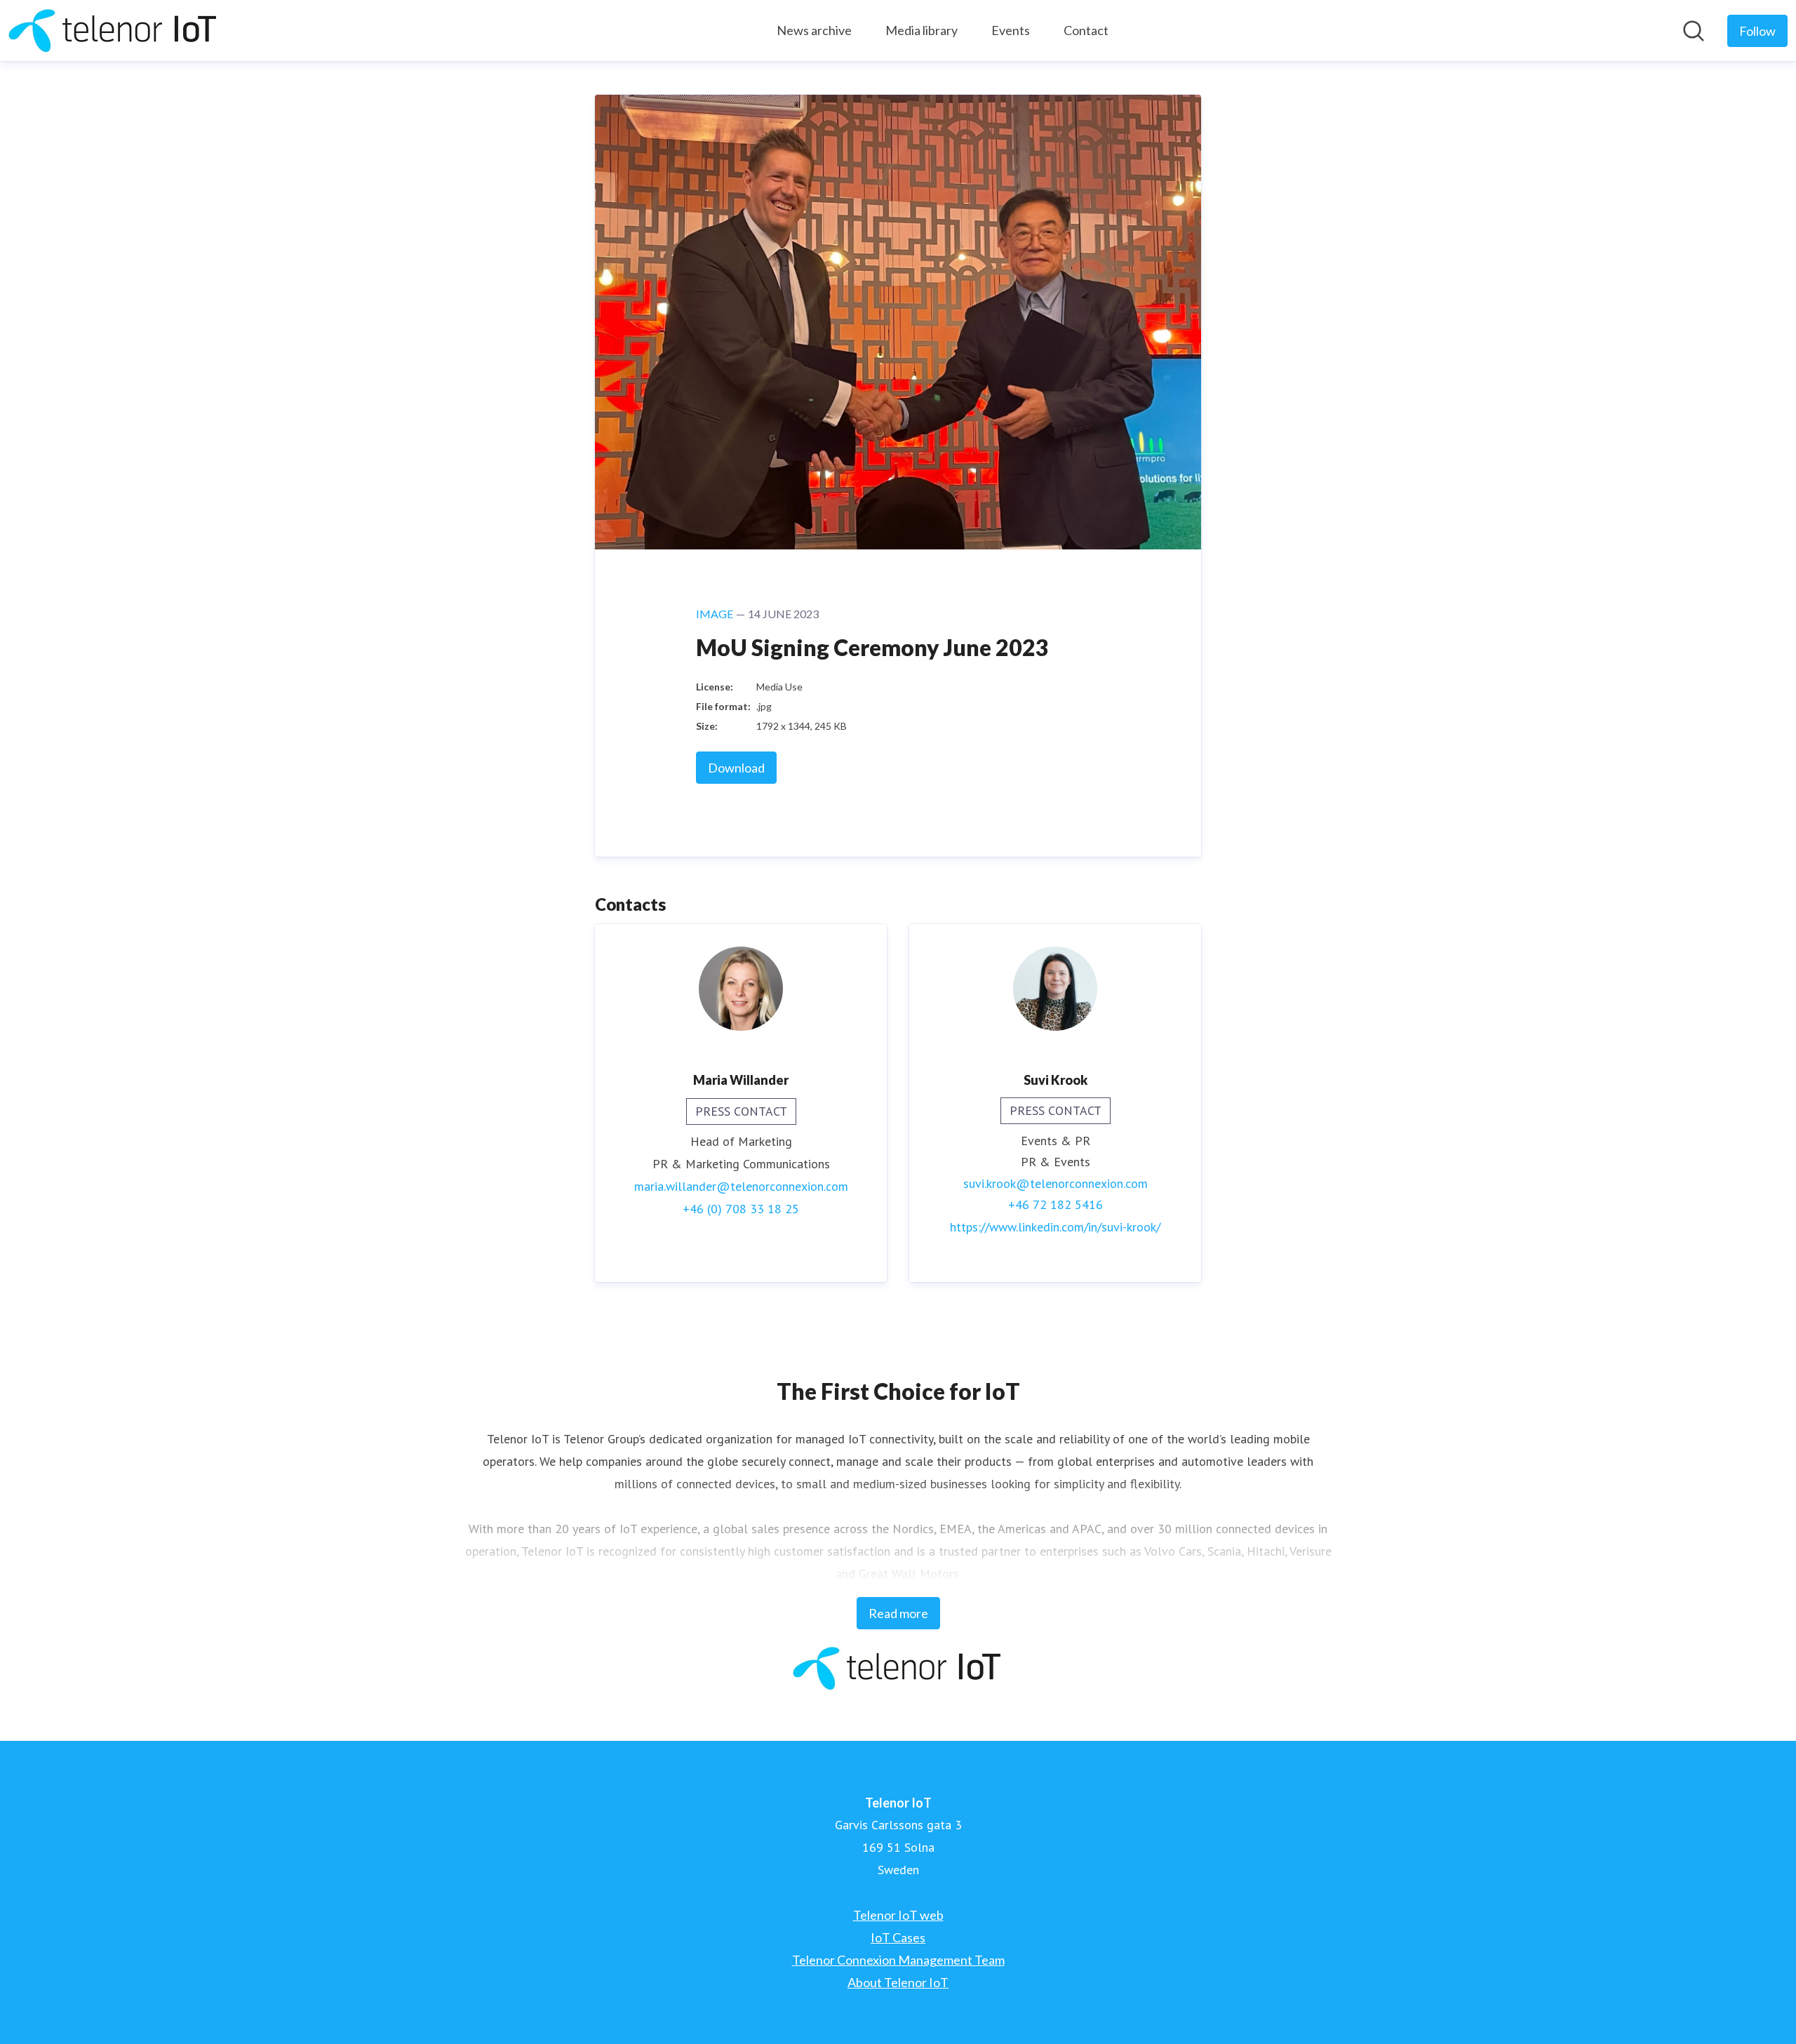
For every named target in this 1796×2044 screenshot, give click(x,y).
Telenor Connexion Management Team (898, 1960)
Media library (922, 30)
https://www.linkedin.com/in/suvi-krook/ (1055, 1227)
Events (1011, 30)
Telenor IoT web (898, 1915)
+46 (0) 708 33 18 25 (741, 1209)
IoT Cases (898, 1937)
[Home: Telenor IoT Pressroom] (114, 31)
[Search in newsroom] (1694, 31)
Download (736, 768)
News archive (814, 30)
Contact (1086, 30)
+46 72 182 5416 (1056, 1204)
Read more (898, 1613)
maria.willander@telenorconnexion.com (741, 1186)
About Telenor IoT (898, 1982)
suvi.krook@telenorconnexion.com (1056, 1183)
